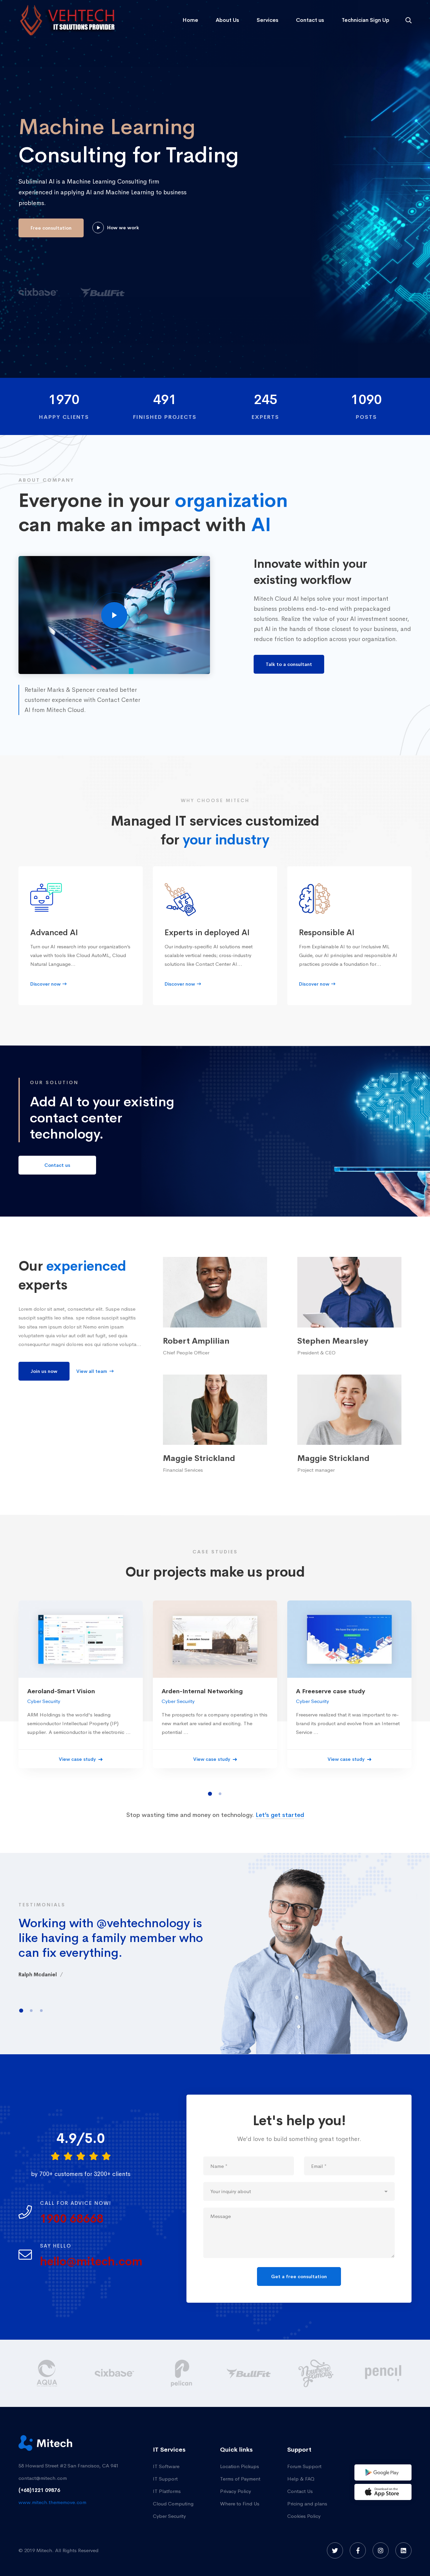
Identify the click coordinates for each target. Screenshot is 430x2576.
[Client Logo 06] (249, 2373)
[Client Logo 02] (383, 2373)
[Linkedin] (403, 2550)
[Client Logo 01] (316, 2373)
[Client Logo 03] (47, 2373)
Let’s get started (280, 1815)
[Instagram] (381, 2550)
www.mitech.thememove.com (52, 2502)
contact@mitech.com (43, 2478)
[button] (210, 1794)
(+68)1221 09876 (39, 2490)
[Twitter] (335, 2550)
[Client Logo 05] (181, 2373)
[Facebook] (358, 2550)
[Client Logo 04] (114, 2373)
